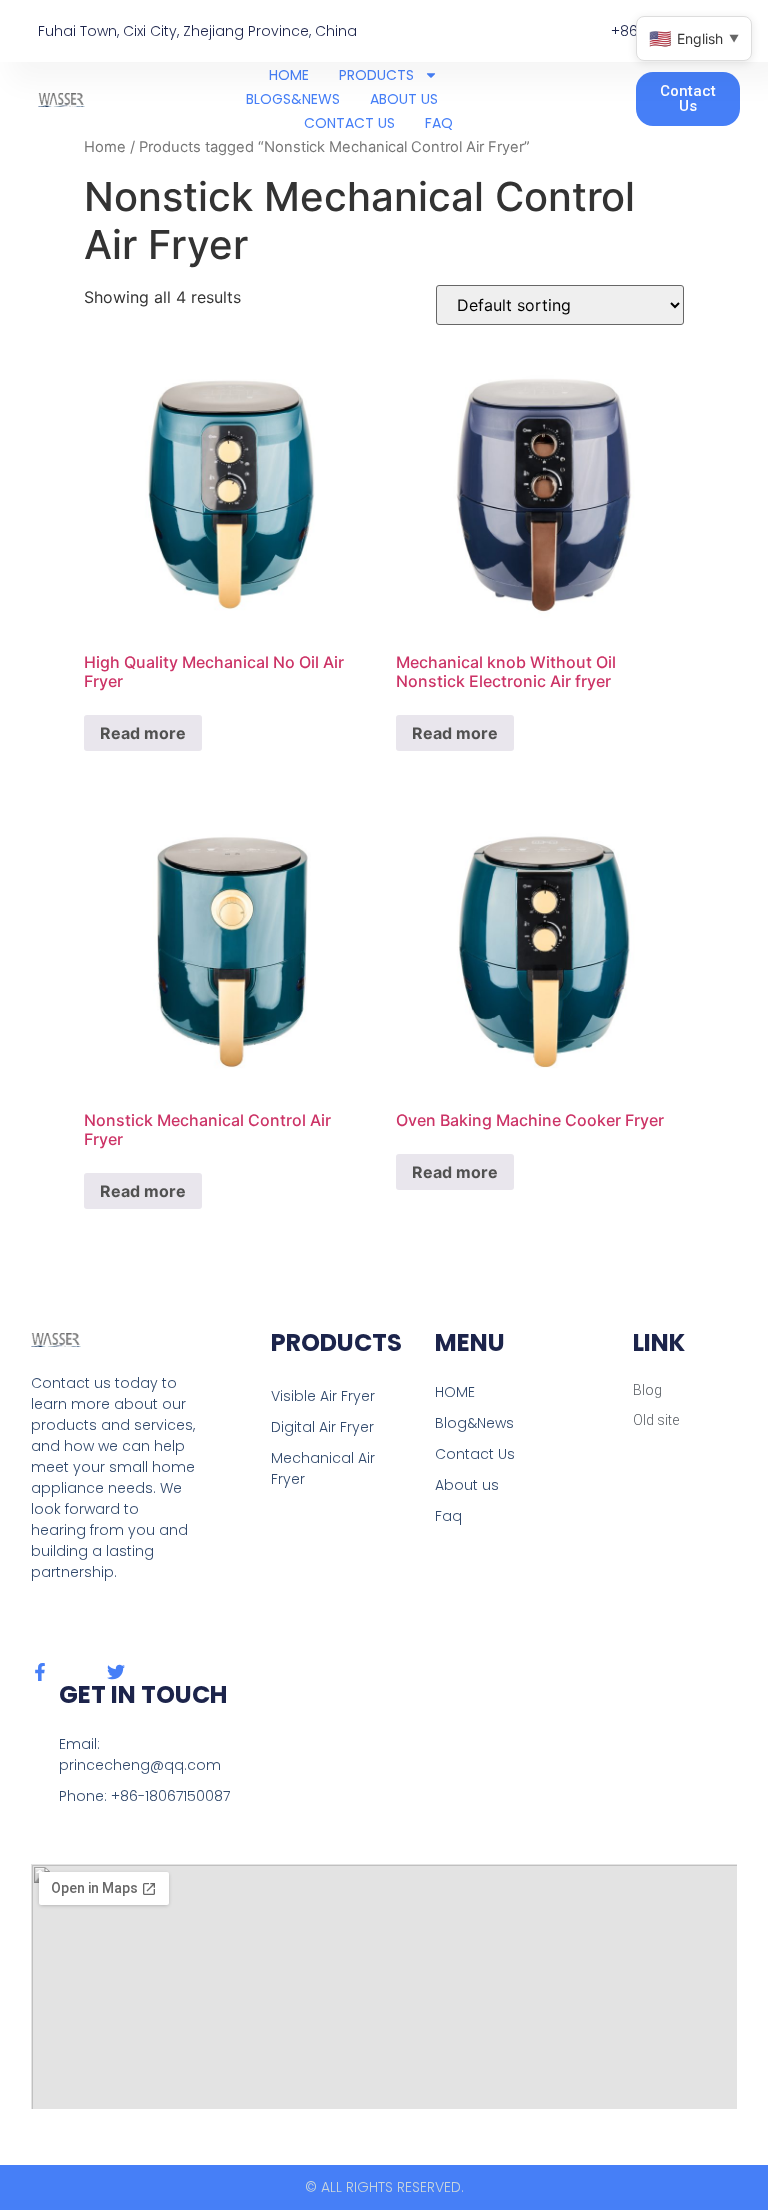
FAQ (439, 123)
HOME (289, 75)
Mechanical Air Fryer (323, 1468)
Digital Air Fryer (322, 1427)
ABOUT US (404, 99)
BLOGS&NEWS (293, 99)
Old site (656, 1420)
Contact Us (475, 1454)
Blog (647, 1390)
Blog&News (474, 1423)
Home (105, 147)
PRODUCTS (376, 75)
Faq (448, 1516)
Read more (143, 733)
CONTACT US (349, 123)
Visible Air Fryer (323, 1396)
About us (467, 1485)
